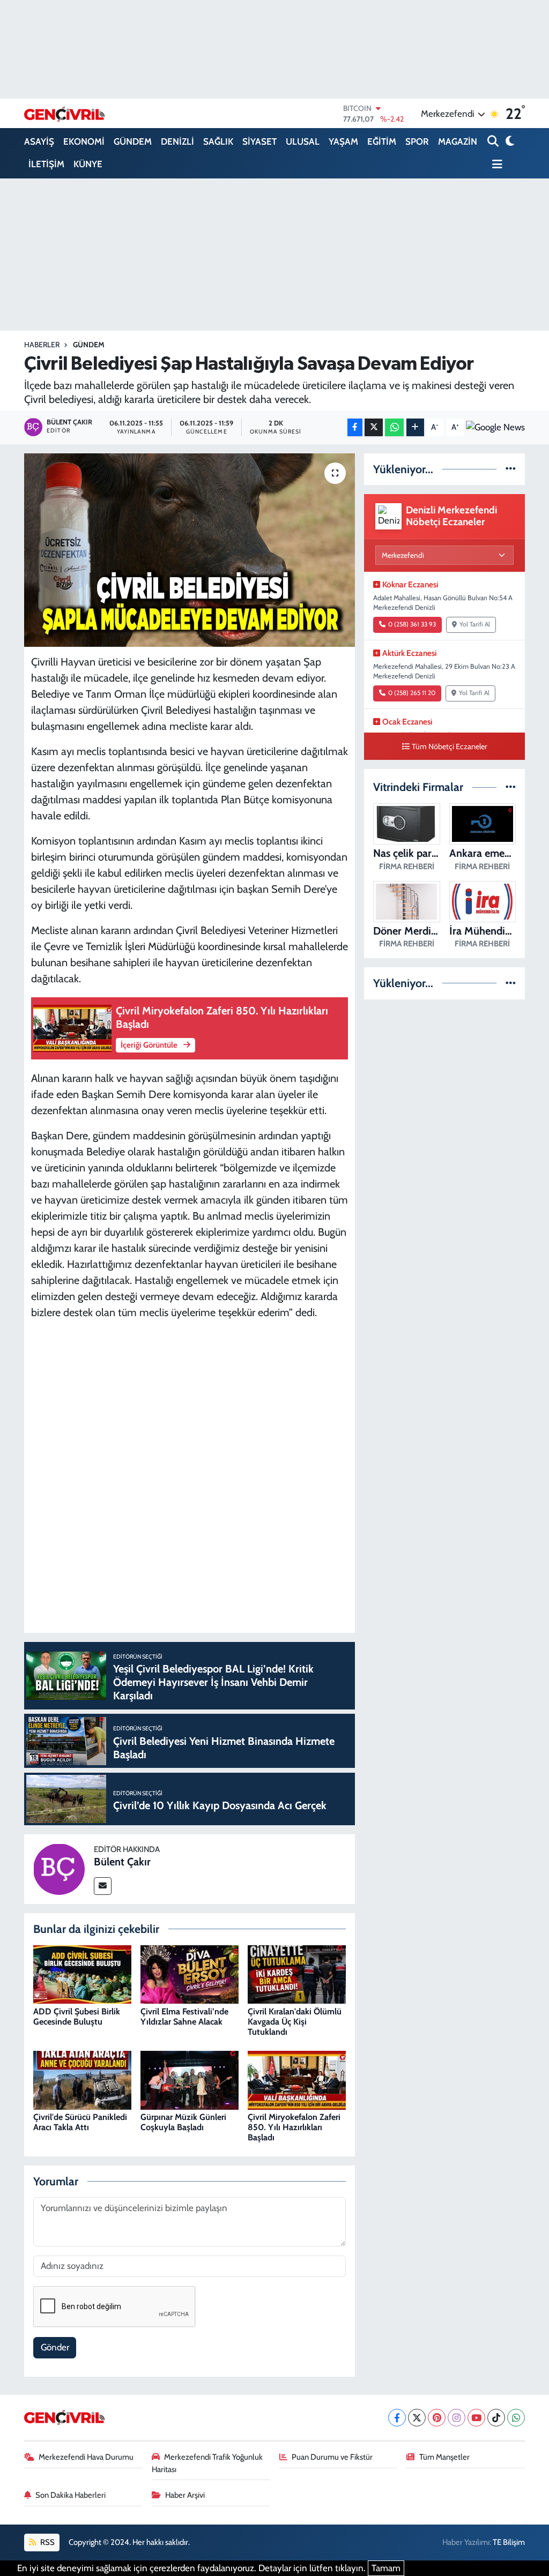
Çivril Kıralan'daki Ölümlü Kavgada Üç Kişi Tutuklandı (295, 2022)
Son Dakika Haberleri (71, 2495)
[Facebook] (397, 2418)
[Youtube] (476, 2418)
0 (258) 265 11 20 (412, 693)
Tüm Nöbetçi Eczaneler (450, 746)
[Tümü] (511, 469)
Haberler (42, 345)
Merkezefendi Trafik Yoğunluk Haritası (207, 2463)
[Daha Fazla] (415, 427)
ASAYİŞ (39, 141)
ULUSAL (303, 141)
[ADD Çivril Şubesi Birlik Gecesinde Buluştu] (82, 1974)
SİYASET (259, 141)
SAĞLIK (218, 141)
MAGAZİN (458, 141)
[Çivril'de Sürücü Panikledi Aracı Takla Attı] (82, 2079)
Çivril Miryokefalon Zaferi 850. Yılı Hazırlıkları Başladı (294, 2127)
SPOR (417, 141)
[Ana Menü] (495, 165)
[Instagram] (457, 2418)
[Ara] (494, 142)
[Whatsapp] (516, 2418)
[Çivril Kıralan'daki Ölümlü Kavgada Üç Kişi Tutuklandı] (297, 1974)
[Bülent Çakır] (59, 1868)
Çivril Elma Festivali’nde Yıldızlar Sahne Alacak (184, 2017)
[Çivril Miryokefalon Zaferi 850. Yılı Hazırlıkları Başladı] (297, 2079)
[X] (417, 2418)
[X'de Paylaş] (374, 427)
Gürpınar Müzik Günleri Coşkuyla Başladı (183, 2122)
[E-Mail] (103, 1886)
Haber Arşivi (185, 2495)
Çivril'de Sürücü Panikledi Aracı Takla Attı (80, 2122)
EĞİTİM (382, 141)
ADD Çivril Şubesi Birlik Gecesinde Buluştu (77, 2017)
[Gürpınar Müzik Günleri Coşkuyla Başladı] (190, 2079)
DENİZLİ (177, 141)
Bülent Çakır (122, 1862)
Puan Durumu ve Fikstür (332, 2457)
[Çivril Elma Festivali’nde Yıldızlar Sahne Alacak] (190, 1974)
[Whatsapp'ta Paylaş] (394, 427)
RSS (47, 2542)
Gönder (55, 2347)
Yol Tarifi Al (475, 624)
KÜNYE (88, 164)
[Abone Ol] (495, 427)
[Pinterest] (437, 2418)
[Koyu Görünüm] (509, 142)
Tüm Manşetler (444, 2457)
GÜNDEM (133, 141)
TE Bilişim (509, 2542)
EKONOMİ (84, 141)
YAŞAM (343, 141)
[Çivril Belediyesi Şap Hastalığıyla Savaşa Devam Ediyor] (190, 550)
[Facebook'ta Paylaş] (355, 427)
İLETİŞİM (46, 164)
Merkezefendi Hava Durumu (86, 2457)
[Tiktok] (496, 2418)
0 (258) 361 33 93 (412, 624)
